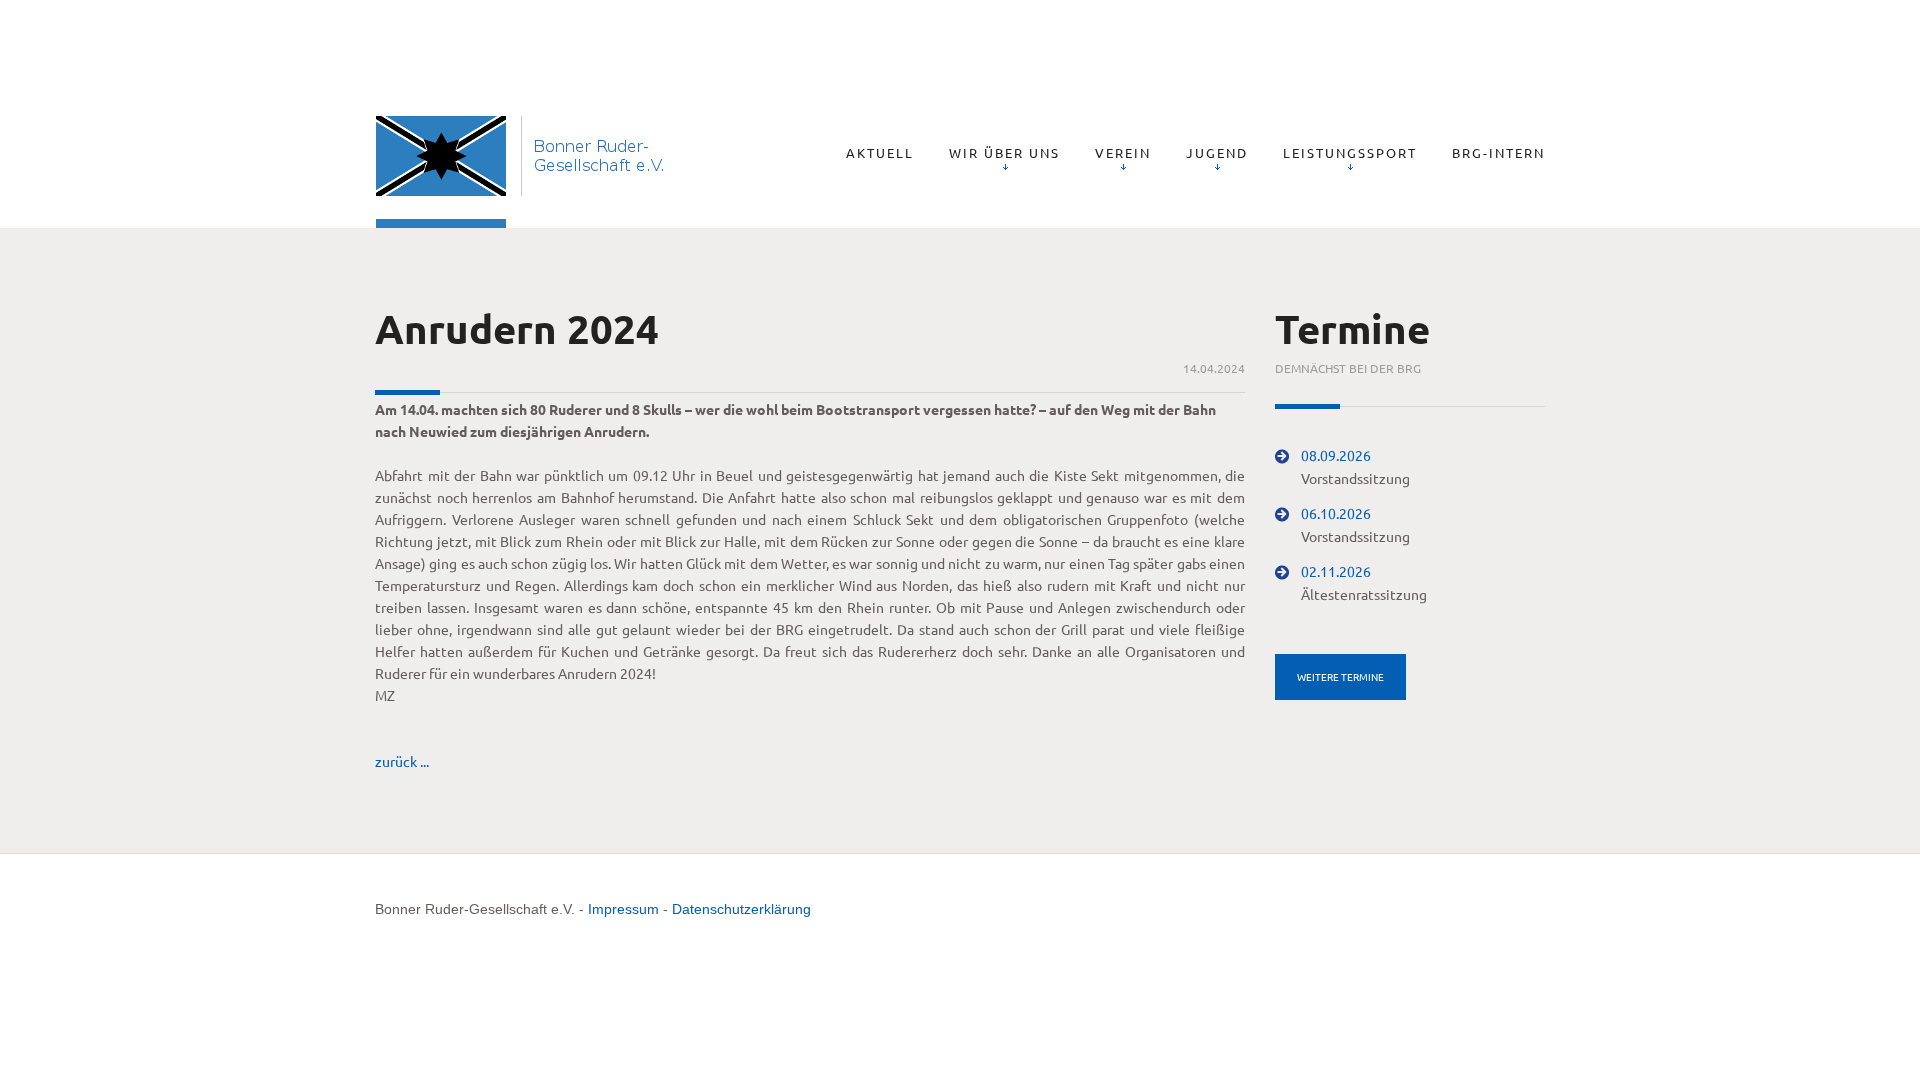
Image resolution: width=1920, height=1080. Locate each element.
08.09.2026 (1336, 455)
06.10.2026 (1336, 513)
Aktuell (880, 152)
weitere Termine (1340, 676)
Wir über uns (1004, 152)
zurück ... (402, 761)
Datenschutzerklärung (741, 909)
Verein (1123, 152)
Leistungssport (1350, 152)
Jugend (1217, 152)
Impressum (623, 909)
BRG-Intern (1498, 152)
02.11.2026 (1336, 571)
